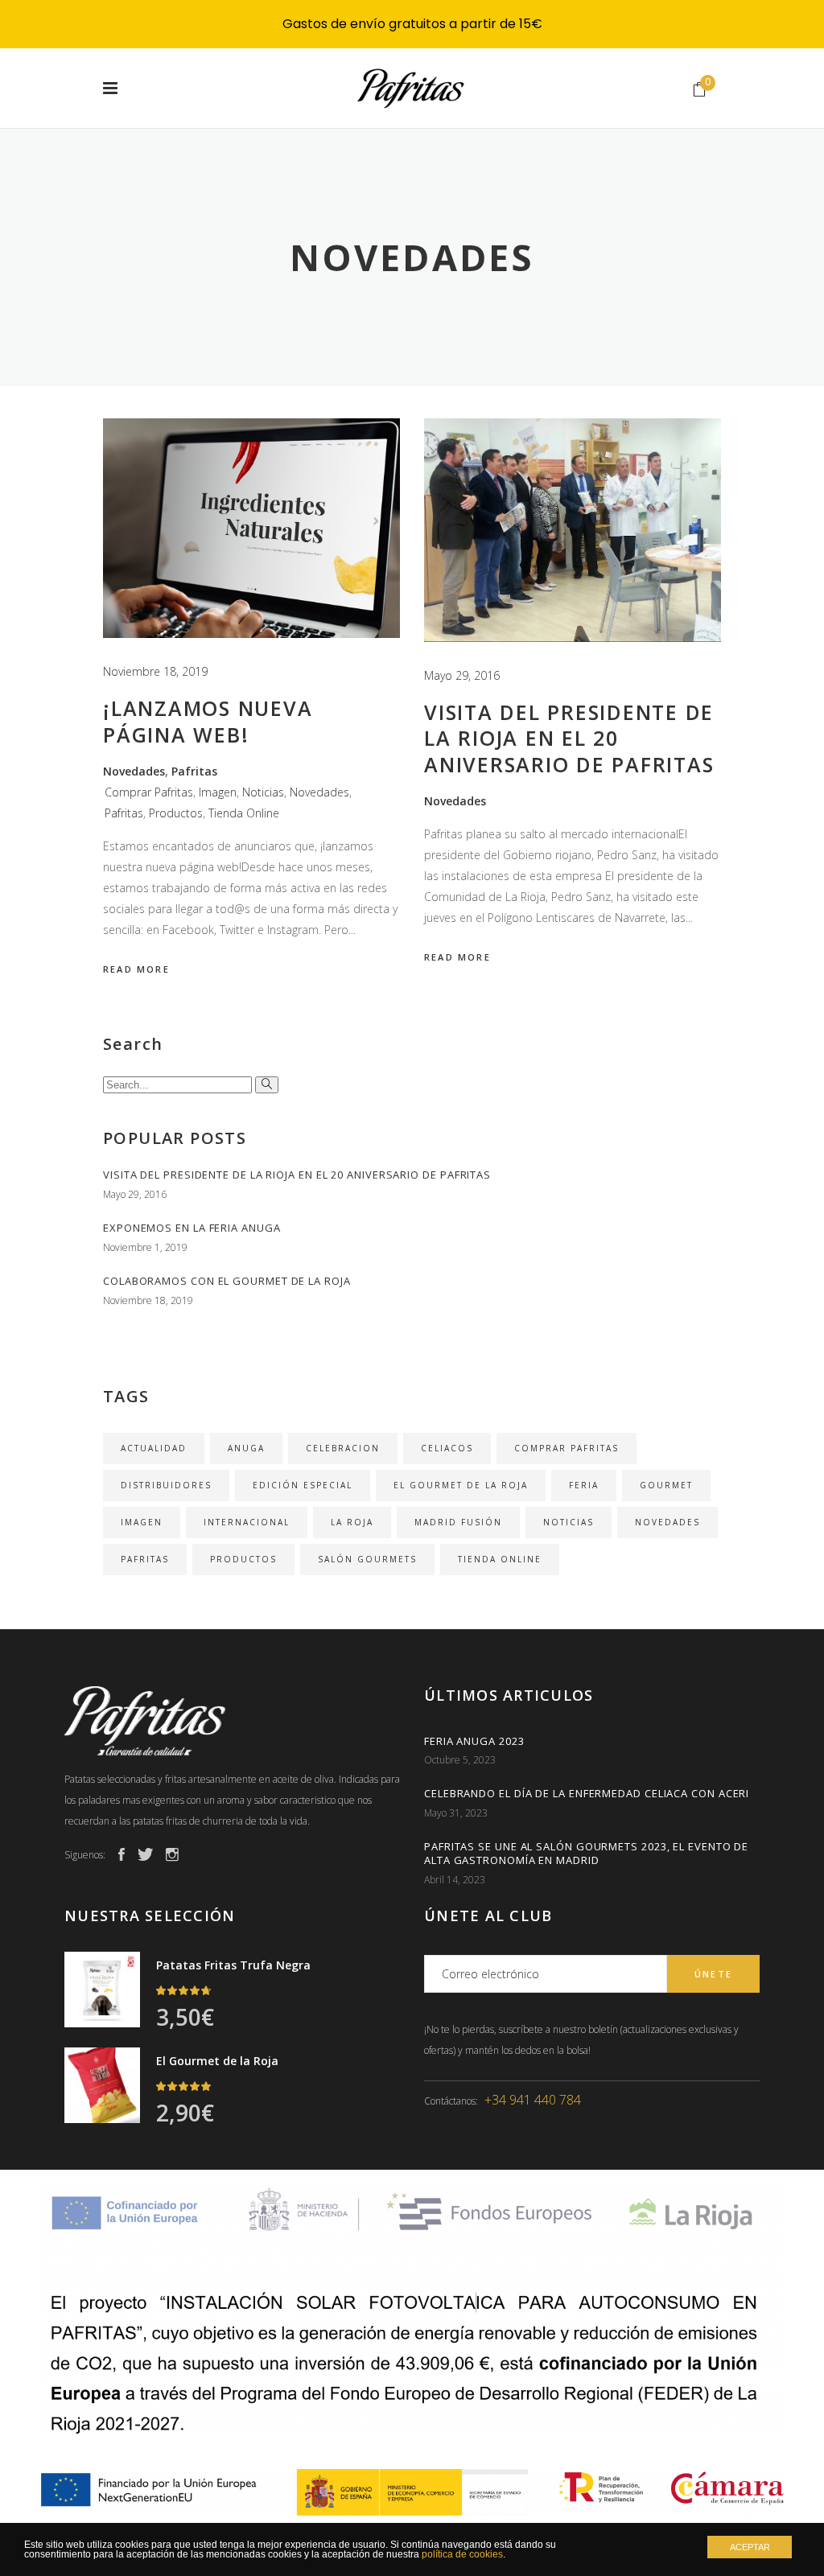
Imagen (218, 792)
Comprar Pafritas (149, 792)
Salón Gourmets (367, 1559)
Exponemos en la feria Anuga (192, 1228)
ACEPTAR (750, 2547)
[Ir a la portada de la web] (232, 1721)
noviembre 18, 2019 (155, 671)
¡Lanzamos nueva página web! (208, 721)
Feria (584, 1485)
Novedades (134, 771)
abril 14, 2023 (455, 1880)
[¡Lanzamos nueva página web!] (251, 528)
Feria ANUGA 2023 (474, 1741)
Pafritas (194, 771)
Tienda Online (244, 813)
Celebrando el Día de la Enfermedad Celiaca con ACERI (587, 1793)
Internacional (247, 1522)
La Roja (352, 1522)
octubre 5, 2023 (460, 1760)
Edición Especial (303, 1485)
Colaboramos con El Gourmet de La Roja (227, 1281)
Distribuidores (166, 1485)
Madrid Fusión (458, 1522)
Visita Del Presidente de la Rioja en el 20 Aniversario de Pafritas (569, 738)
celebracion (343, 1448)
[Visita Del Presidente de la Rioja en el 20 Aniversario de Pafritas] (573, 530)
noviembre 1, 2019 (145, 1247)
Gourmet (666, 1485)
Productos (176, 813)
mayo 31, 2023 (456, 1813)
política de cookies (462, 2554)
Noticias (263, 792)
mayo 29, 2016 (462, 675)
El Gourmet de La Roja (461, 1485)
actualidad (154, 1448)
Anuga (246, 1448)
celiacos (447, 1448)
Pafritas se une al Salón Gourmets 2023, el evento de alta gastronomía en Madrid (586, 1853)
